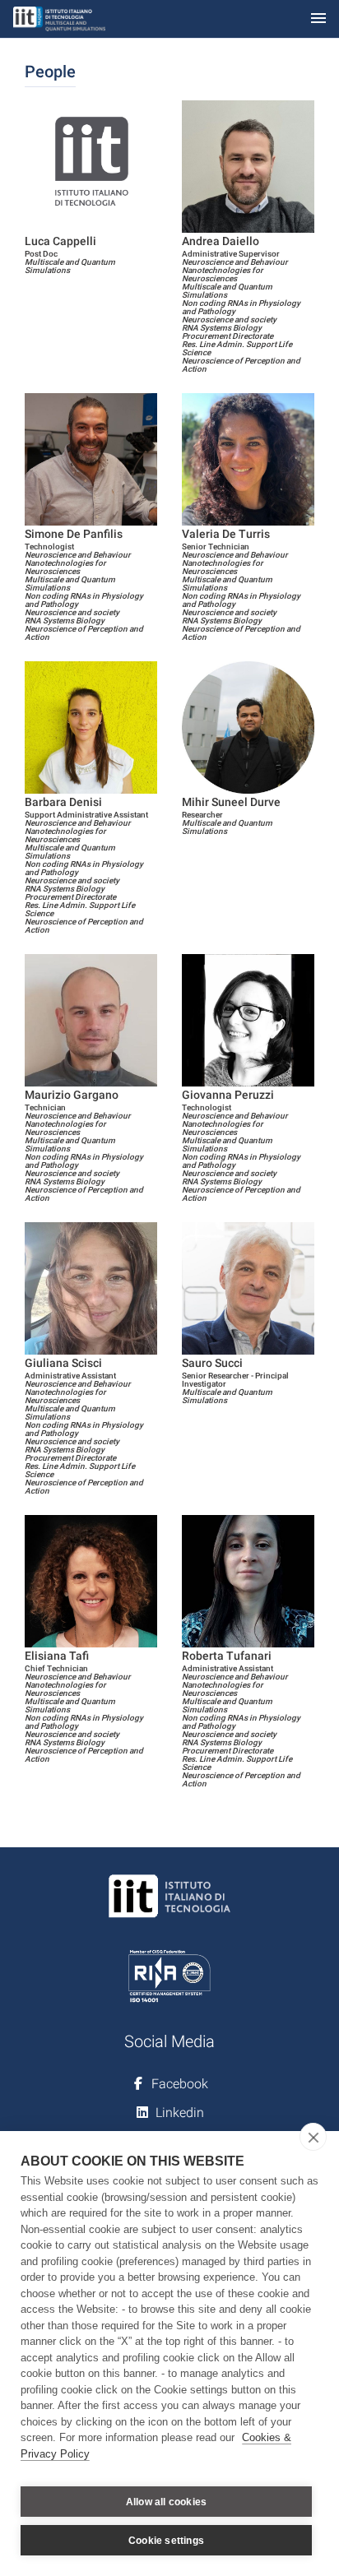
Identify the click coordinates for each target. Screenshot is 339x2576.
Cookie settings (166, 2541)
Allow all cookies (166, 2502)
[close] (313, 2137)
